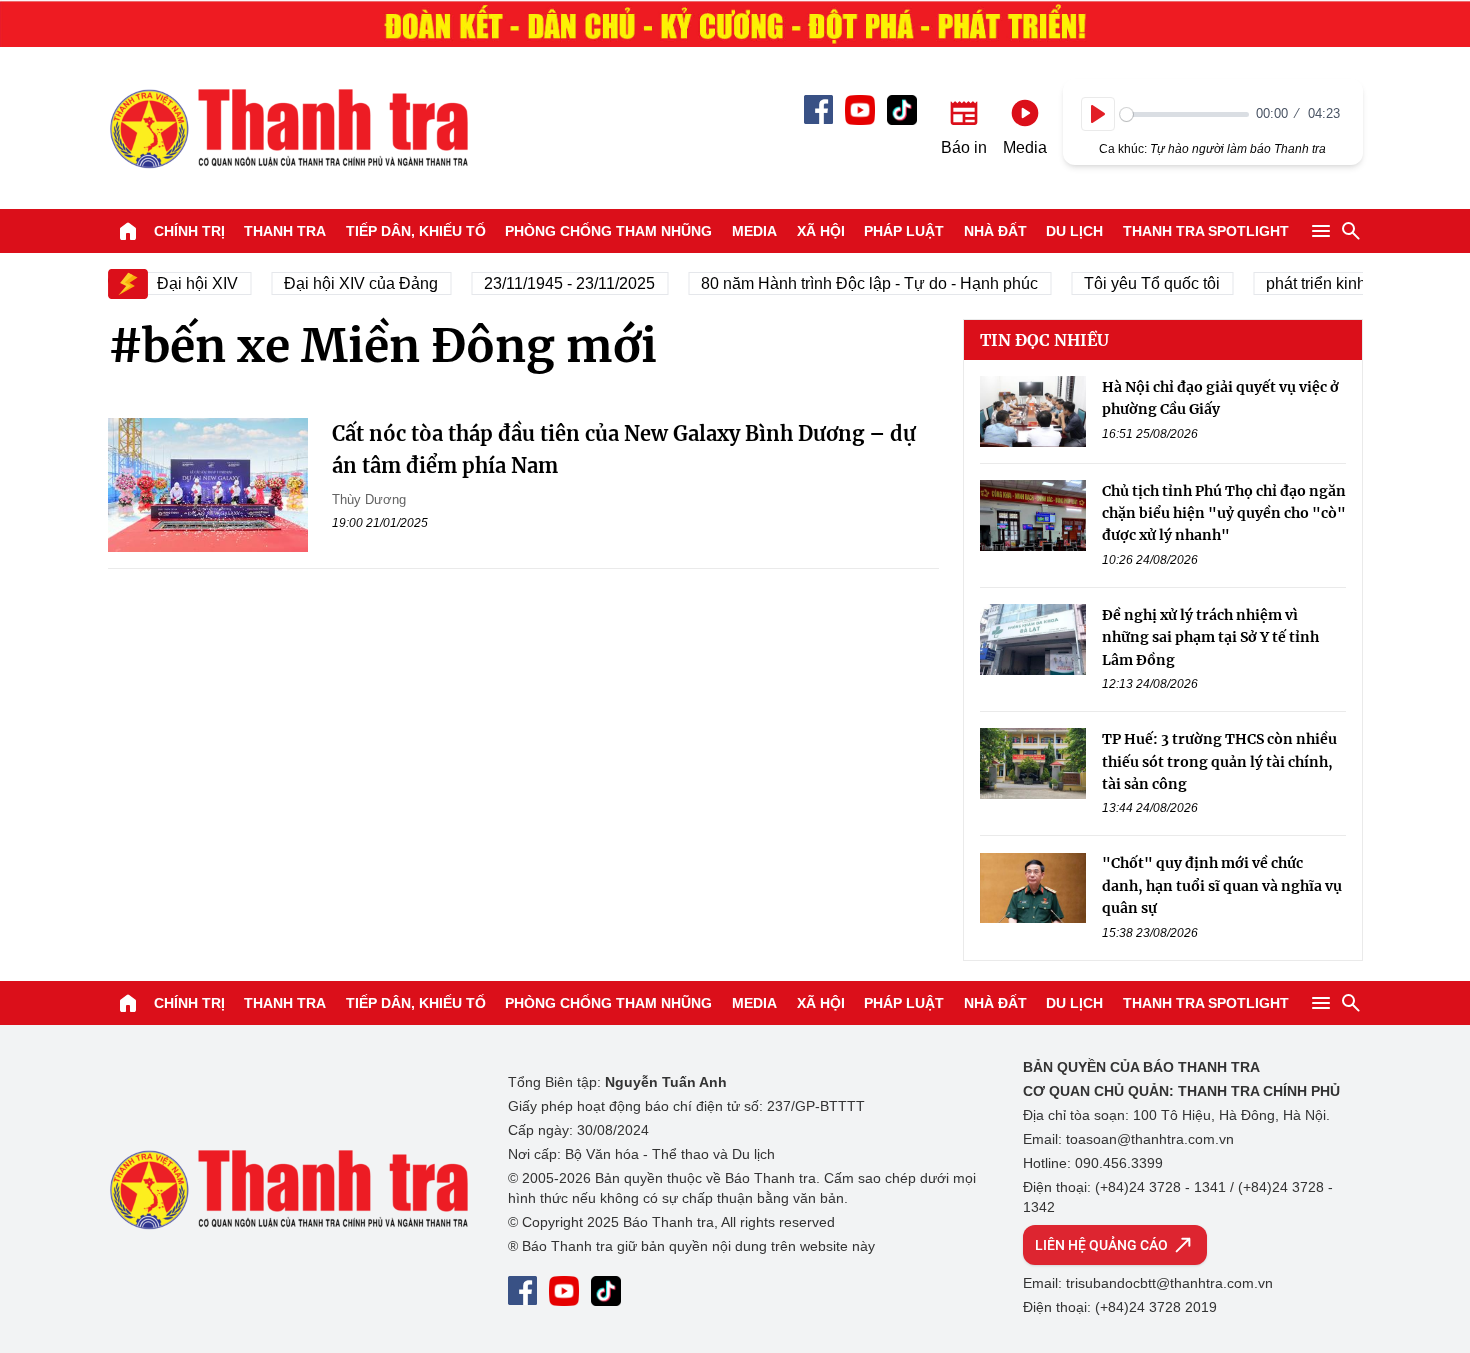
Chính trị (189, 231)
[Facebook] (818, 109)
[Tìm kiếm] (1351, 231)
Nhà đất (995, 231)
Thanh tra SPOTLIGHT (1206, 231)
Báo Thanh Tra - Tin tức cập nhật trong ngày (288, 128)
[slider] (1184, 114)
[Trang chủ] (128, 231)
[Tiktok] (902, 110)
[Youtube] (860, 110)
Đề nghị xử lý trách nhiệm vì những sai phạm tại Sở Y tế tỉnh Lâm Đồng (1210, 637)
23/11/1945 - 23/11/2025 (558, 283)
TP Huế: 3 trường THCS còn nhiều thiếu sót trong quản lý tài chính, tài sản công (1219, 761)
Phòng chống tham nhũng (608, 231)
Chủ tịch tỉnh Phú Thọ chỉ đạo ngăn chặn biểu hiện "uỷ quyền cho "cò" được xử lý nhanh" (1224, 513)
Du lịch (1074, 231)
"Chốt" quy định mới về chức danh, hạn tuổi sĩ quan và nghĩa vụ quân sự (1222, 886)
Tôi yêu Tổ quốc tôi (1141, 283)
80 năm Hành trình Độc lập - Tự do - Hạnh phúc (858, 283)
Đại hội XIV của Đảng (350, 283)
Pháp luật (904, 231)
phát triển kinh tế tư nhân (1343, 283)
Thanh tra (285, 231)
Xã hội (821, 231)
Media (754, 231)
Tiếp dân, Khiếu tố (416, 231)
